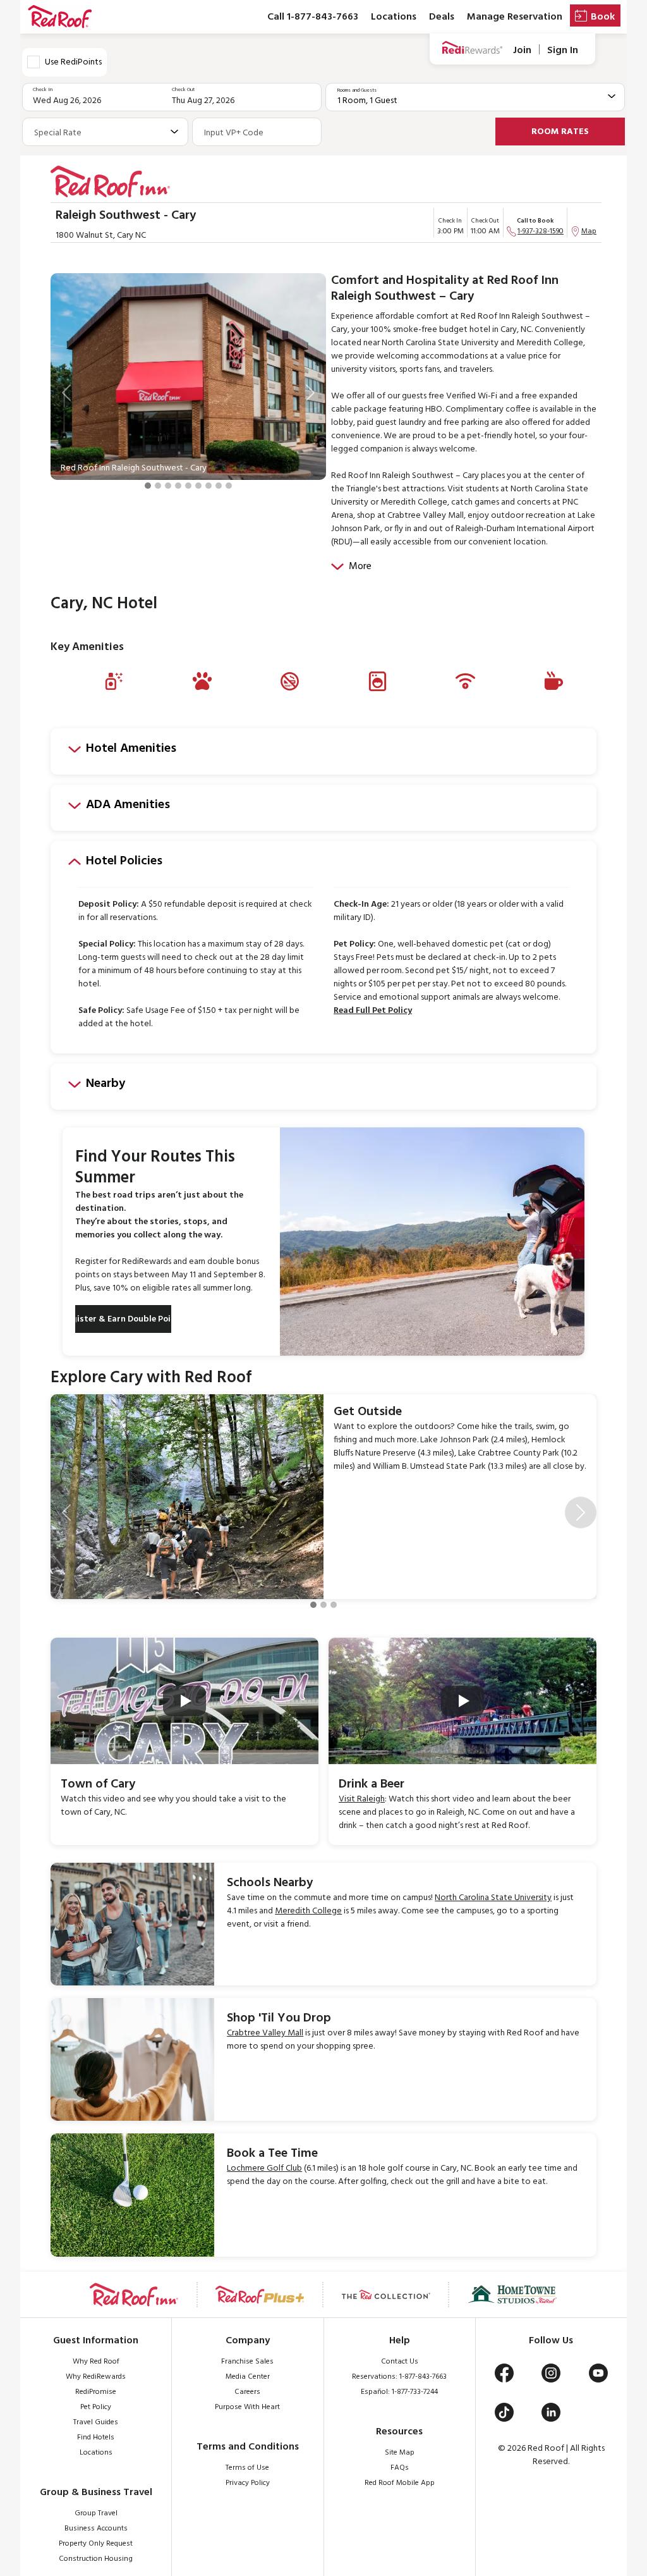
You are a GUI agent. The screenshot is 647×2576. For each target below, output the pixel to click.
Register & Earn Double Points (123, 1319)
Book (603, 17)
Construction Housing (96, 2559)
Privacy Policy (248, 2483)
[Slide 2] (158, 486)
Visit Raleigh (362, 1799)
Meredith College (308, 1911)
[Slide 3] (168, 486)
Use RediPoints (73, 62)
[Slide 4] (178, 486)
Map (589, 231)
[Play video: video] (184, 1701)
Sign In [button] (563, 50)
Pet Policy (96, 2407)
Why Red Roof (96, 2362)
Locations (394, 17)
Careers (247, 2392)
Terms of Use (247, 2468)
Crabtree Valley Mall (265, 2033)
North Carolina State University (493, 1898)
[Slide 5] (188, 486)
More (360, 567)
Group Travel (96, 2513)
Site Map (400, 2453)
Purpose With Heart (247, 2407)
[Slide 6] (198, 486)
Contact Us (400, 2362)
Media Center (248, 2377)
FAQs (400, 2468)
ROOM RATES (560, 132)
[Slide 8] (219, 486)
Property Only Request (96, 2544)
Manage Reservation (515, 17)
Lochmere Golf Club (264, 2168)
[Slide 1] (148, 486)
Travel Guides (96, 2422)
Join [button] (522, 50)
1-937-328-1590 (541, 231)
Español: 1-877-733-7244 (399, 2392)
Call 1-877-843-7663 (313, 17)
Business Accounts (96, 2529)
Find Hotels (96, 2438)
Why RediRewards (96, 2377)
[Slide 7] (209, 486)
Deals (442, 17)
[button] (66, 393)
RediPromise (96, 2392)
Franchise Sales (247, 2362)
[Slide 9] (229, 486)
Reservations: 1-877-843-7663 (399, 2377)
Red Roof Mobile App (400, 2483)
